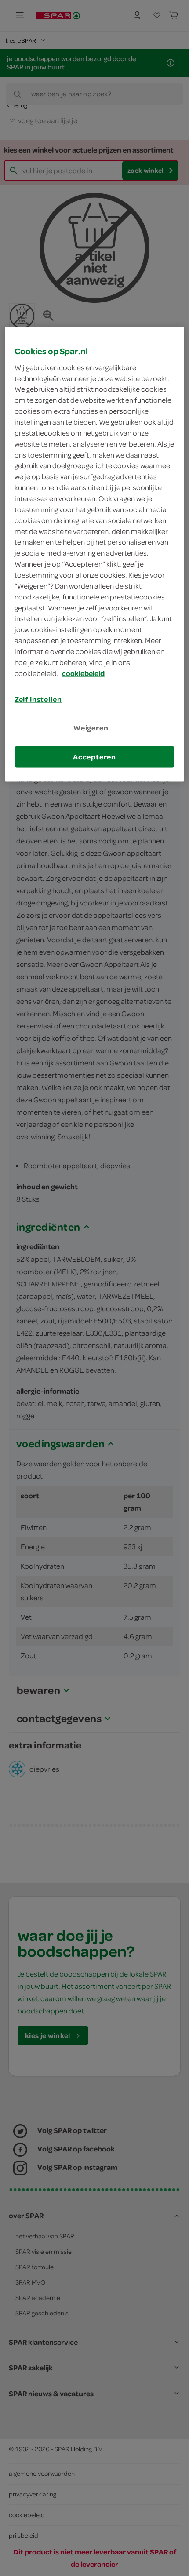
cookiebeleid (83, 673)
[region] (95, 555)
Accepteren (94, 757)
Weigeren (91, 727)
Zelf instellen (38, 699)
